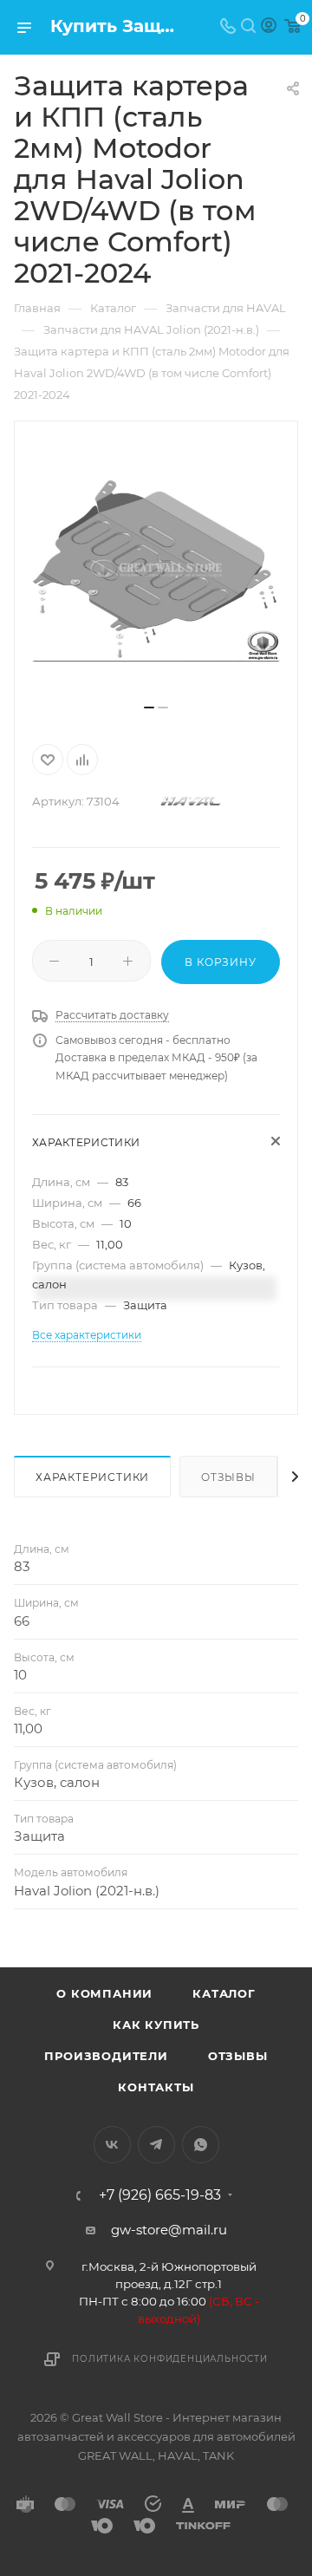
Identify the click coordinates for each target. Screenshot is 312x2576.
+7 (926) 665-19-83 (160, 2195)
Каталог (224, 1993)
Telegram (156, 2145)
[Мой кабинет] (269, 27)
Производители (106, 2056)
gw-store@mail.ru (169, 2230)
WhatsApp (201, 2145)
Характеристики (92, 1477)
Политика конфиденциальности (170, 2359)
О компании (104, 1993)
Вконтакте (112, 2145)
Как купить (156, 2025)
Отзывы (228, 1477)
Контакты (156, 2087)
